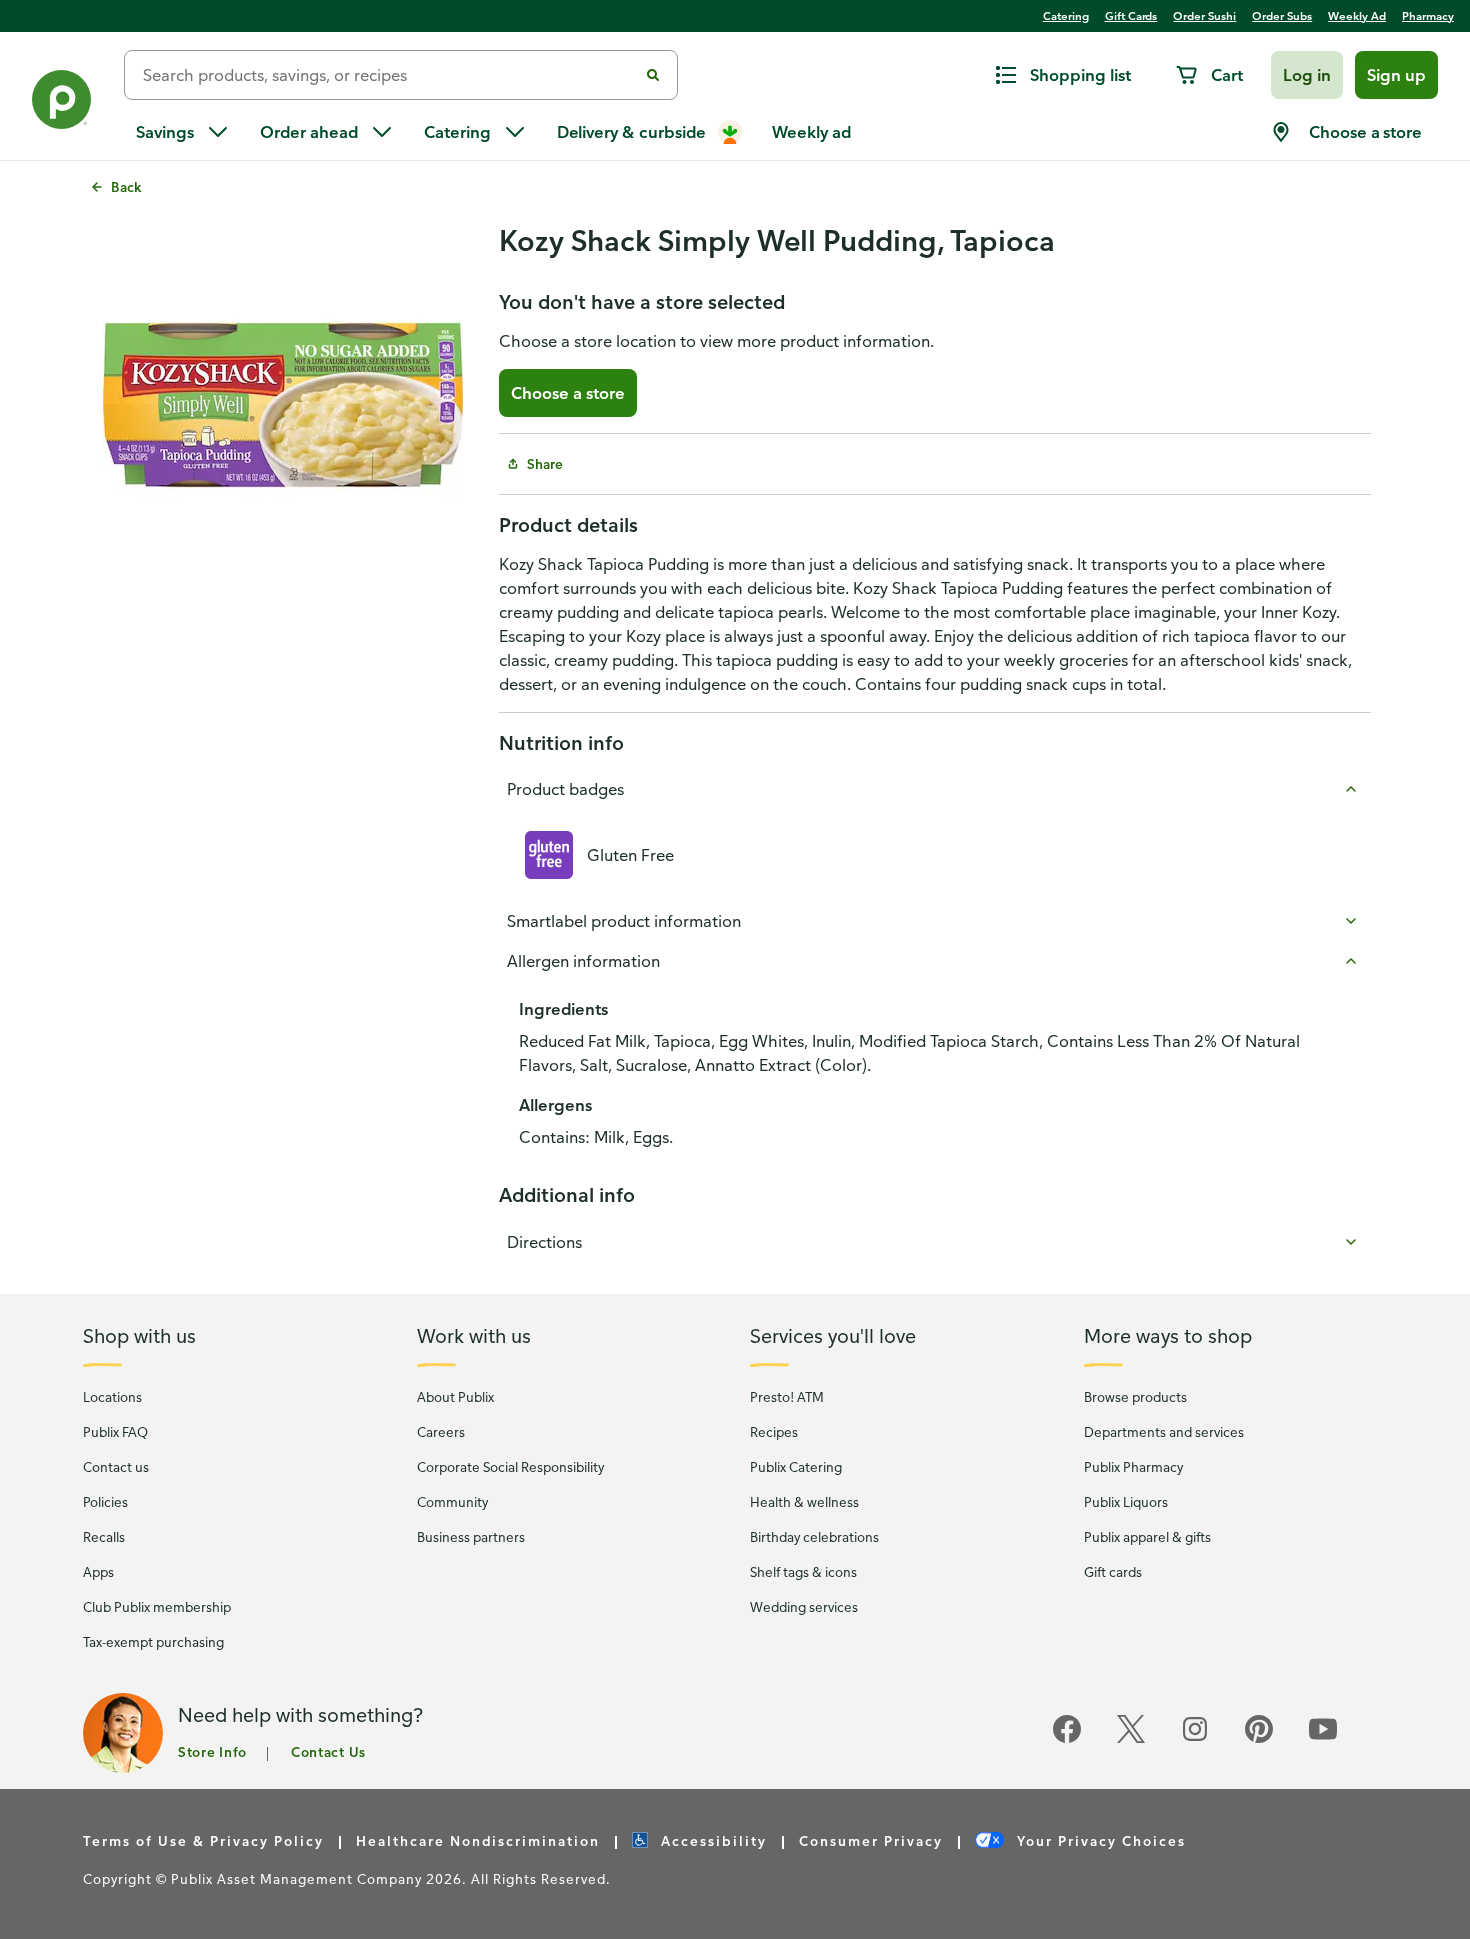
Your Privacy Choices (1099, 1840)
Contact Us (328, 1751)
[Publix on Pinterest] (1259, 1739)
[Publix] (62, 103)
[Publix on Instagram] (1195, 1739)
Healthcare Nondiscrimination (478, 1840)
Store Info (212, 1751)
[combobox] (389, 75)
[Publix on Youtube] (1323, 1739)
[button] (1307, 75)
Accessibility (711, 1840)
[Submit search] (653, 75)
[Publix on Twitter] (1131, 1739)
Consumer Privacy (871, 1840)
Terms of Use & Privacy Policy (203, 1840)
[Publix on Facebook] (1067, 1739)
